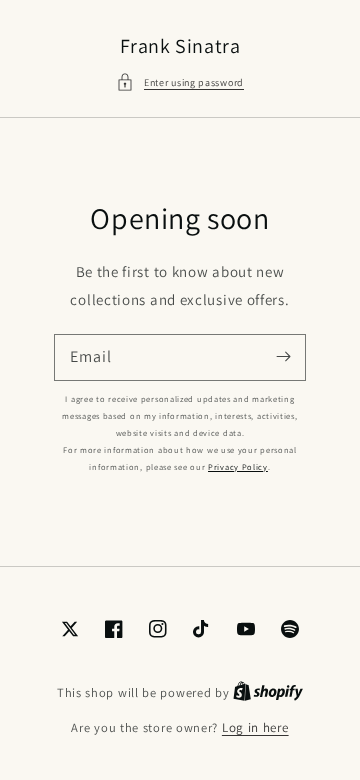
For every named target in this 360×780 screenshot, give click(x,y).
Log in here (255, 727)
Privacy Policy (238, 466)
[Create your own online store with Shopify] (268, 692)
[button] (180, 82)
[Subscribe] (283, 357)
